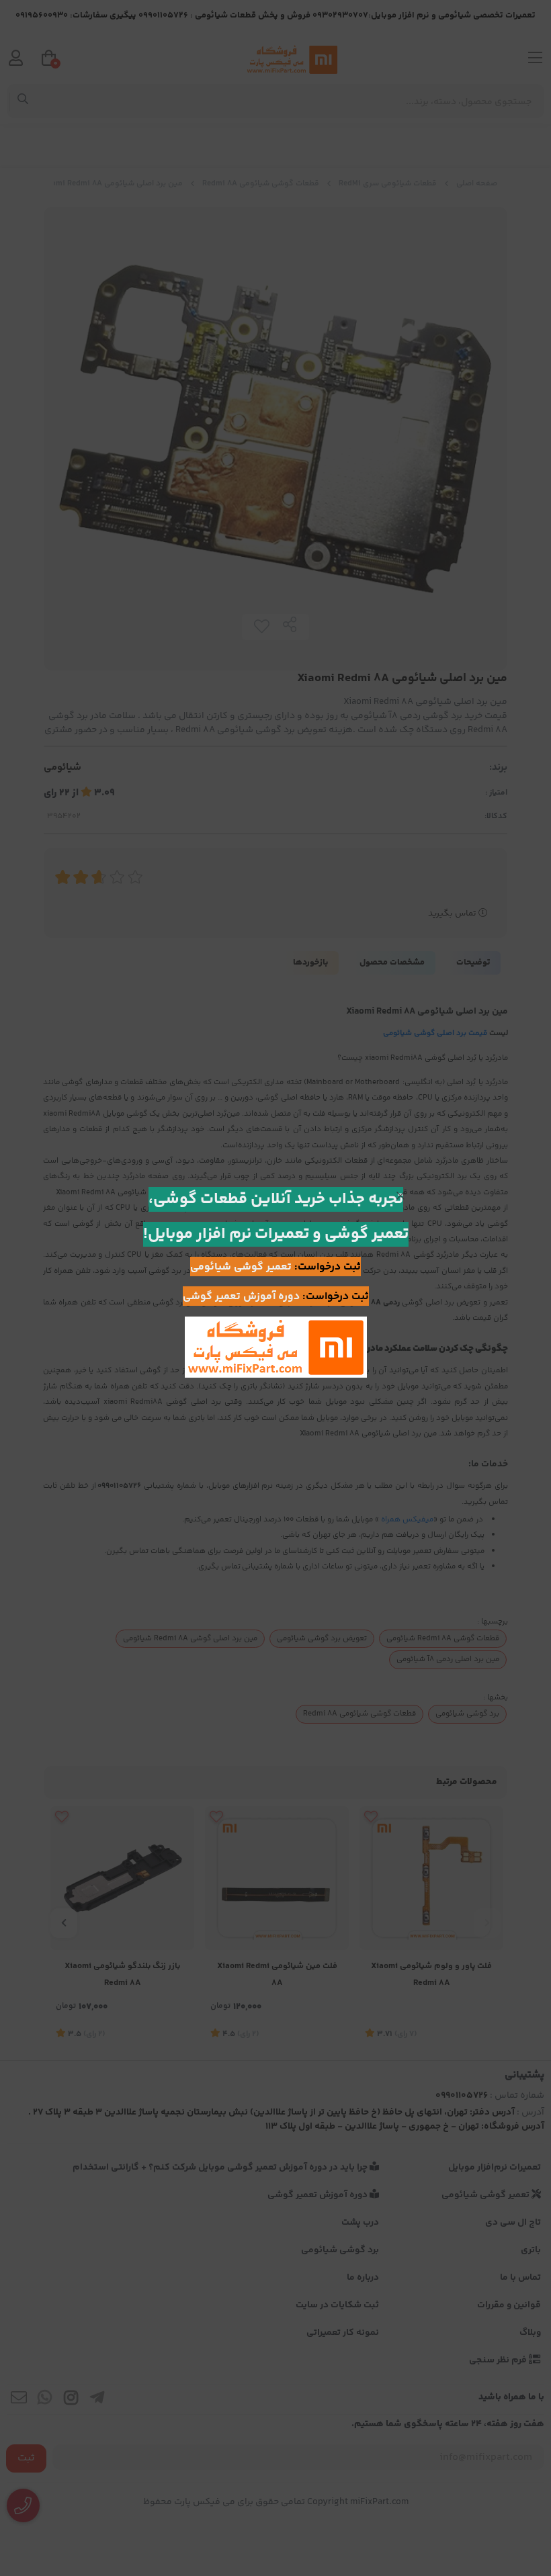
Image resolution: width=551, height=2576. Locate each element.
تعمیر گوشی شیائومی (241, 1267)
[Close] (400, 1196)
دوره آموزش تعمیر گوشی (241, 1297)
